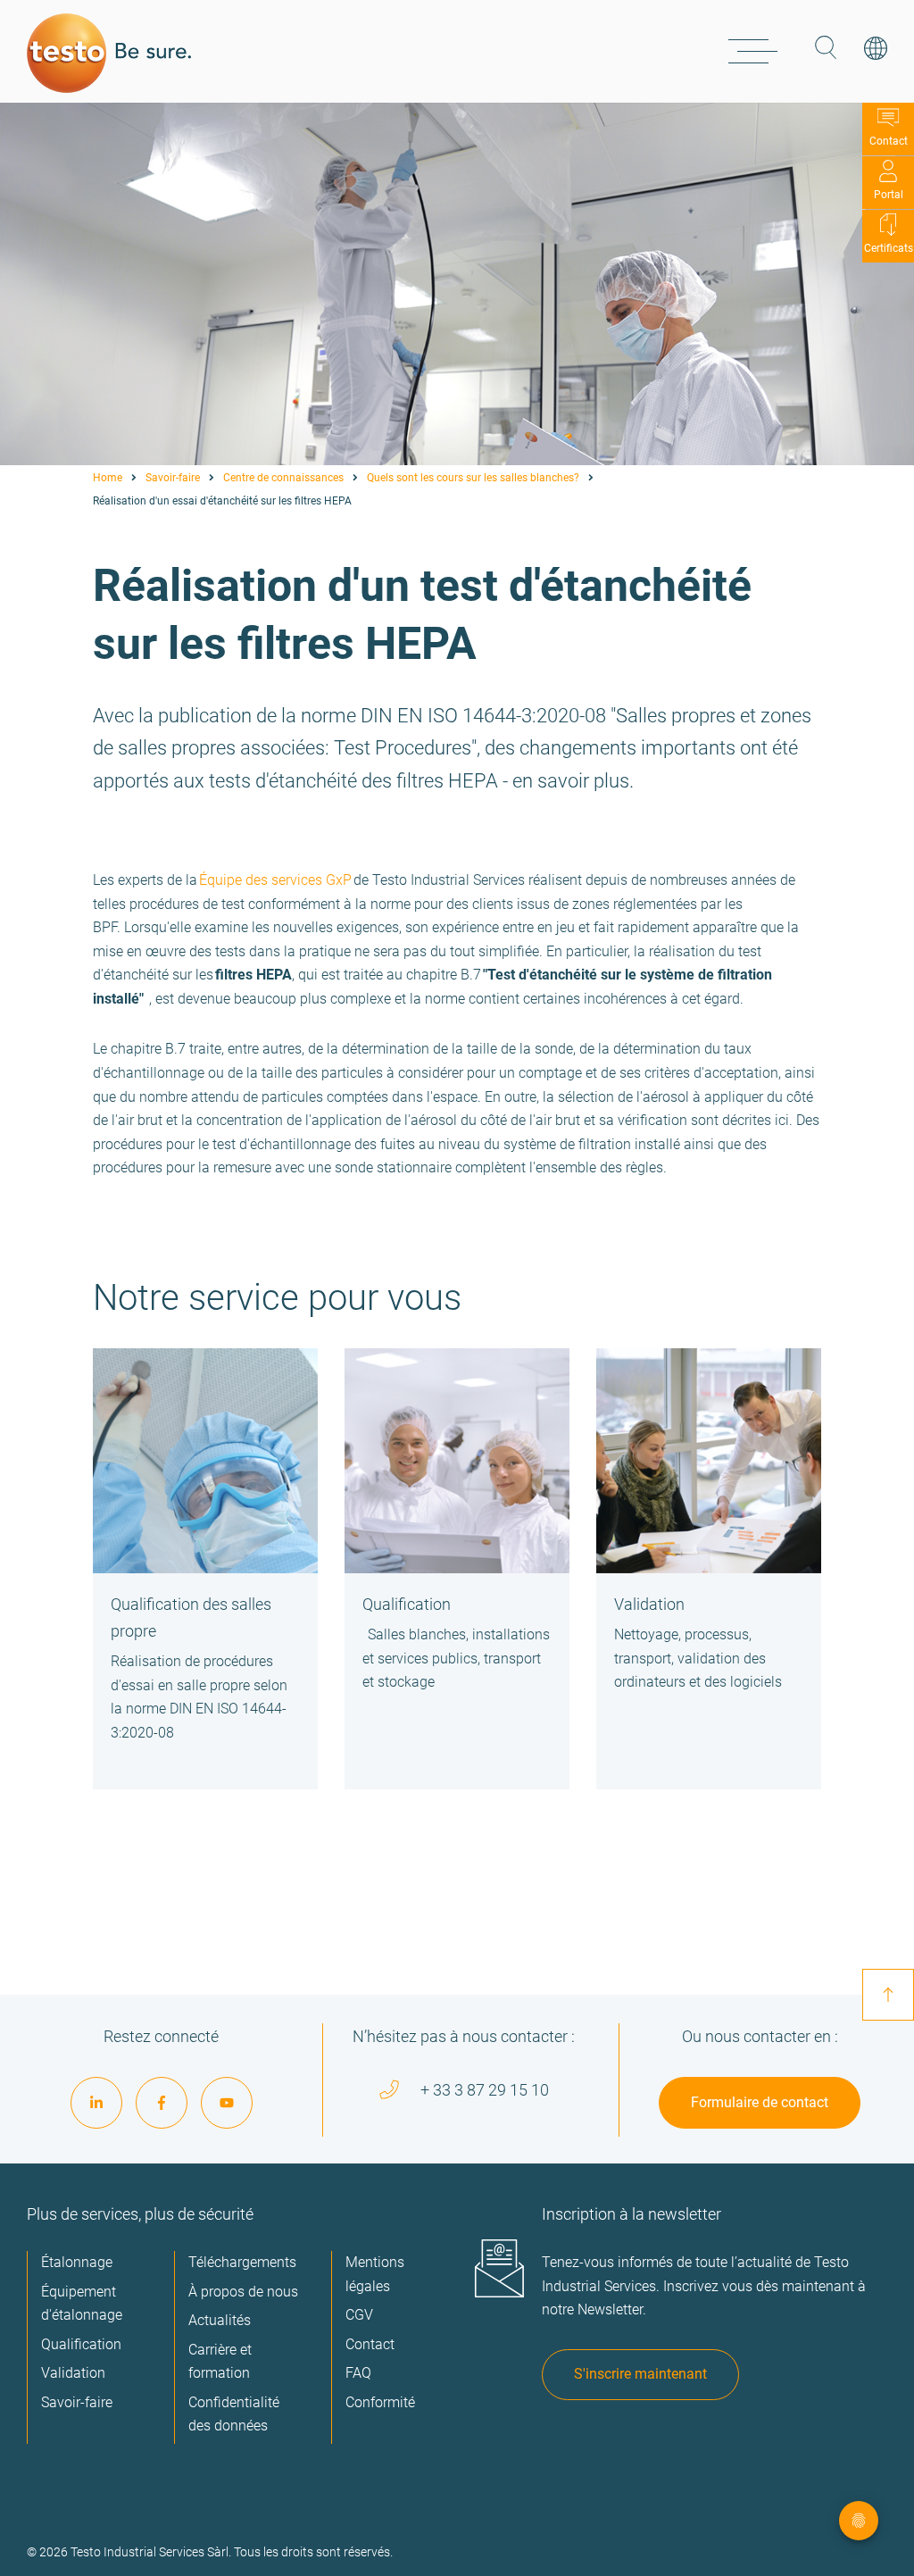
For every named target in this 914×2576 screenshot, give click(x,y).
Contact (889, 141)
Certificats (889, 248)
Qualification (407, 1604)
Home (108, 478)
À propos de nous (243, 2292)
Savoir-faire (173, 478)
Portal (889, 195)
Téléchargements (242, 2262)
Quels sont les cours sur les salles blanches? (473, 478)
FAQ (358, 2373)
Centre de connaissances (283, 478)
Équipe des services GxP (275, 880)
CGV (359, 2315)
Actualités (220, 2320)
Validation (649, 1604)
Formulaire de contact (760, 2102)
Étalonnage (77, 2262)
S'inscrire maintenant (640, 2374)
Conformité (380, 2402)
